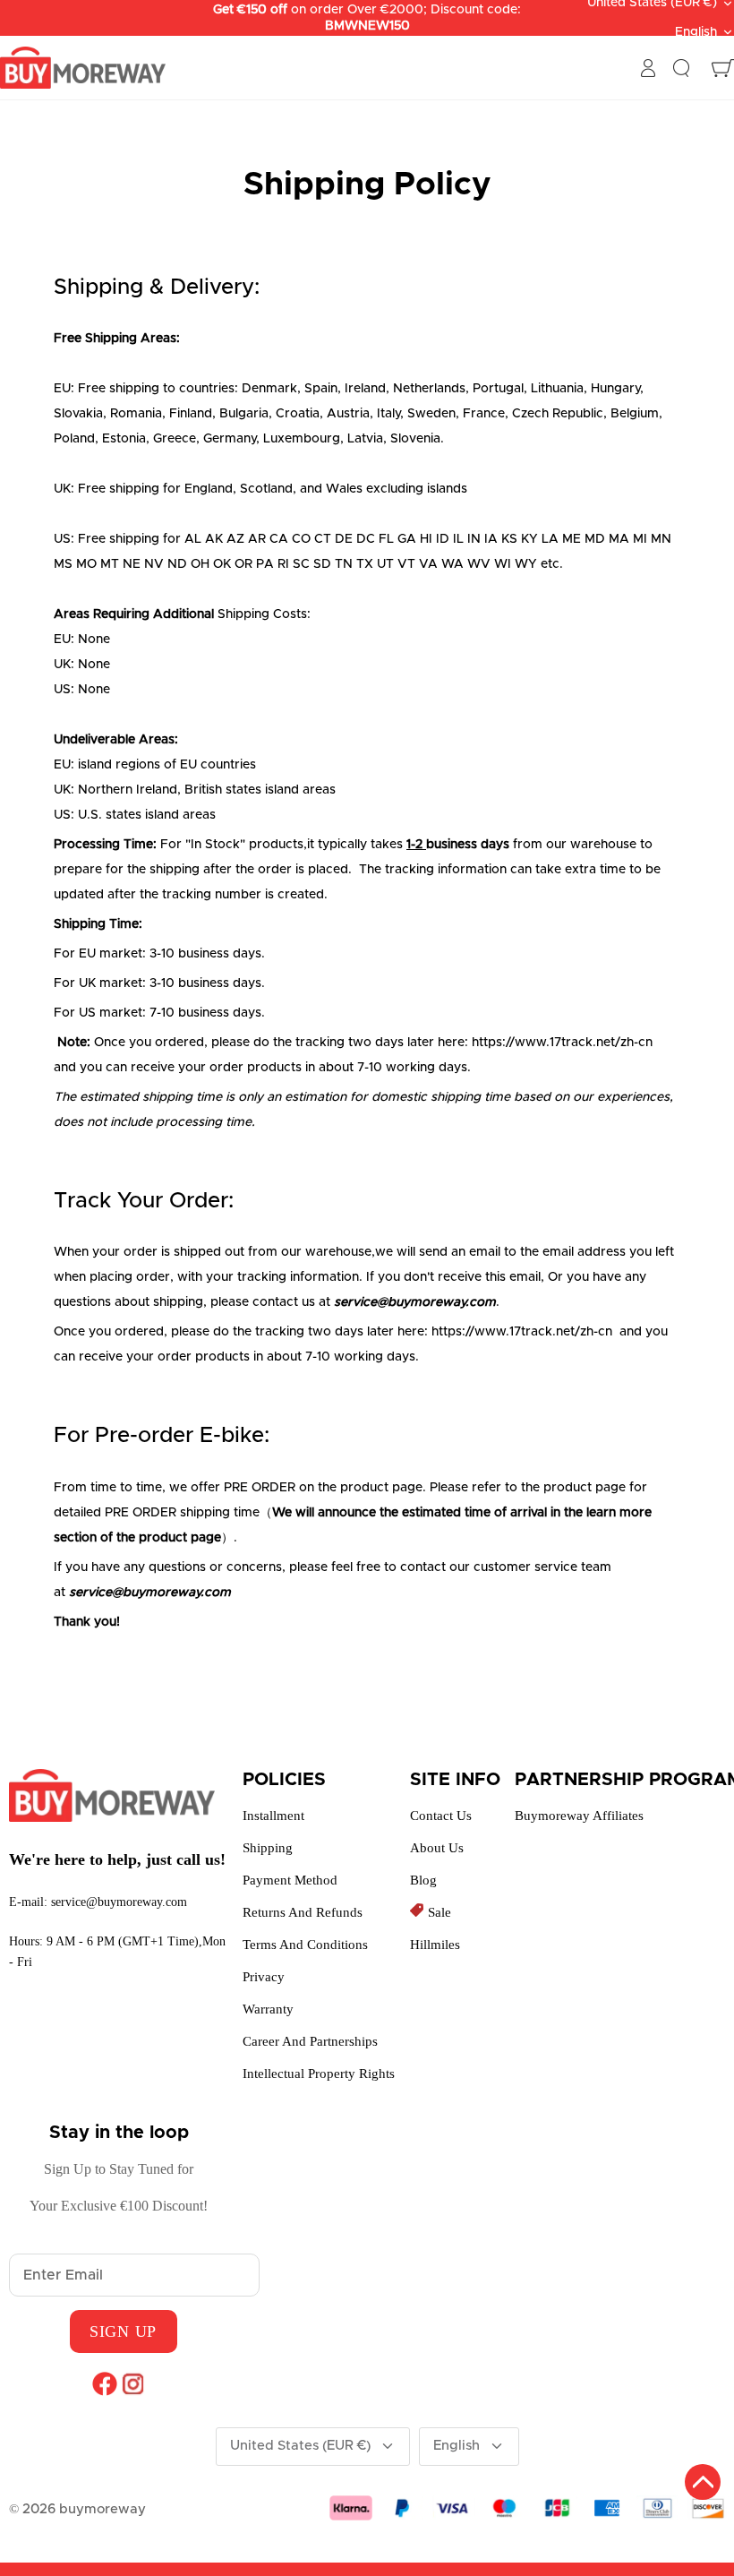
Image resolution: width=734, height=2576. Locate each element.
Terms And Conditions (305, 1945)
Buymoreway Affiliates (579, 1816)
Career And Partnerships (310, 2041)
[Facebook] (104, 2383)
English (696, 32)
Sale (440, 1912)
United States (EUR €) (300, 2446)
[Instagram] (133, 2383)
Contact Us (441, 1816)
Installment (273, 1816)
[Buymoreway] (83, 68)
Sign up (123, 2331)
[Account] (648, 68)
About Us (437, 1848)
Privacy (264, 1977)
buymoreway (102, 2509)
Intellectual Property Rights (319, 2074)
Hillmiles (435, 1945)
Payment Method (290, 1880)
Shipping (268, 1848)
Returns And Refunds (303, 1912)
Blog (423, 1880)
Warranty (268, 2009)
